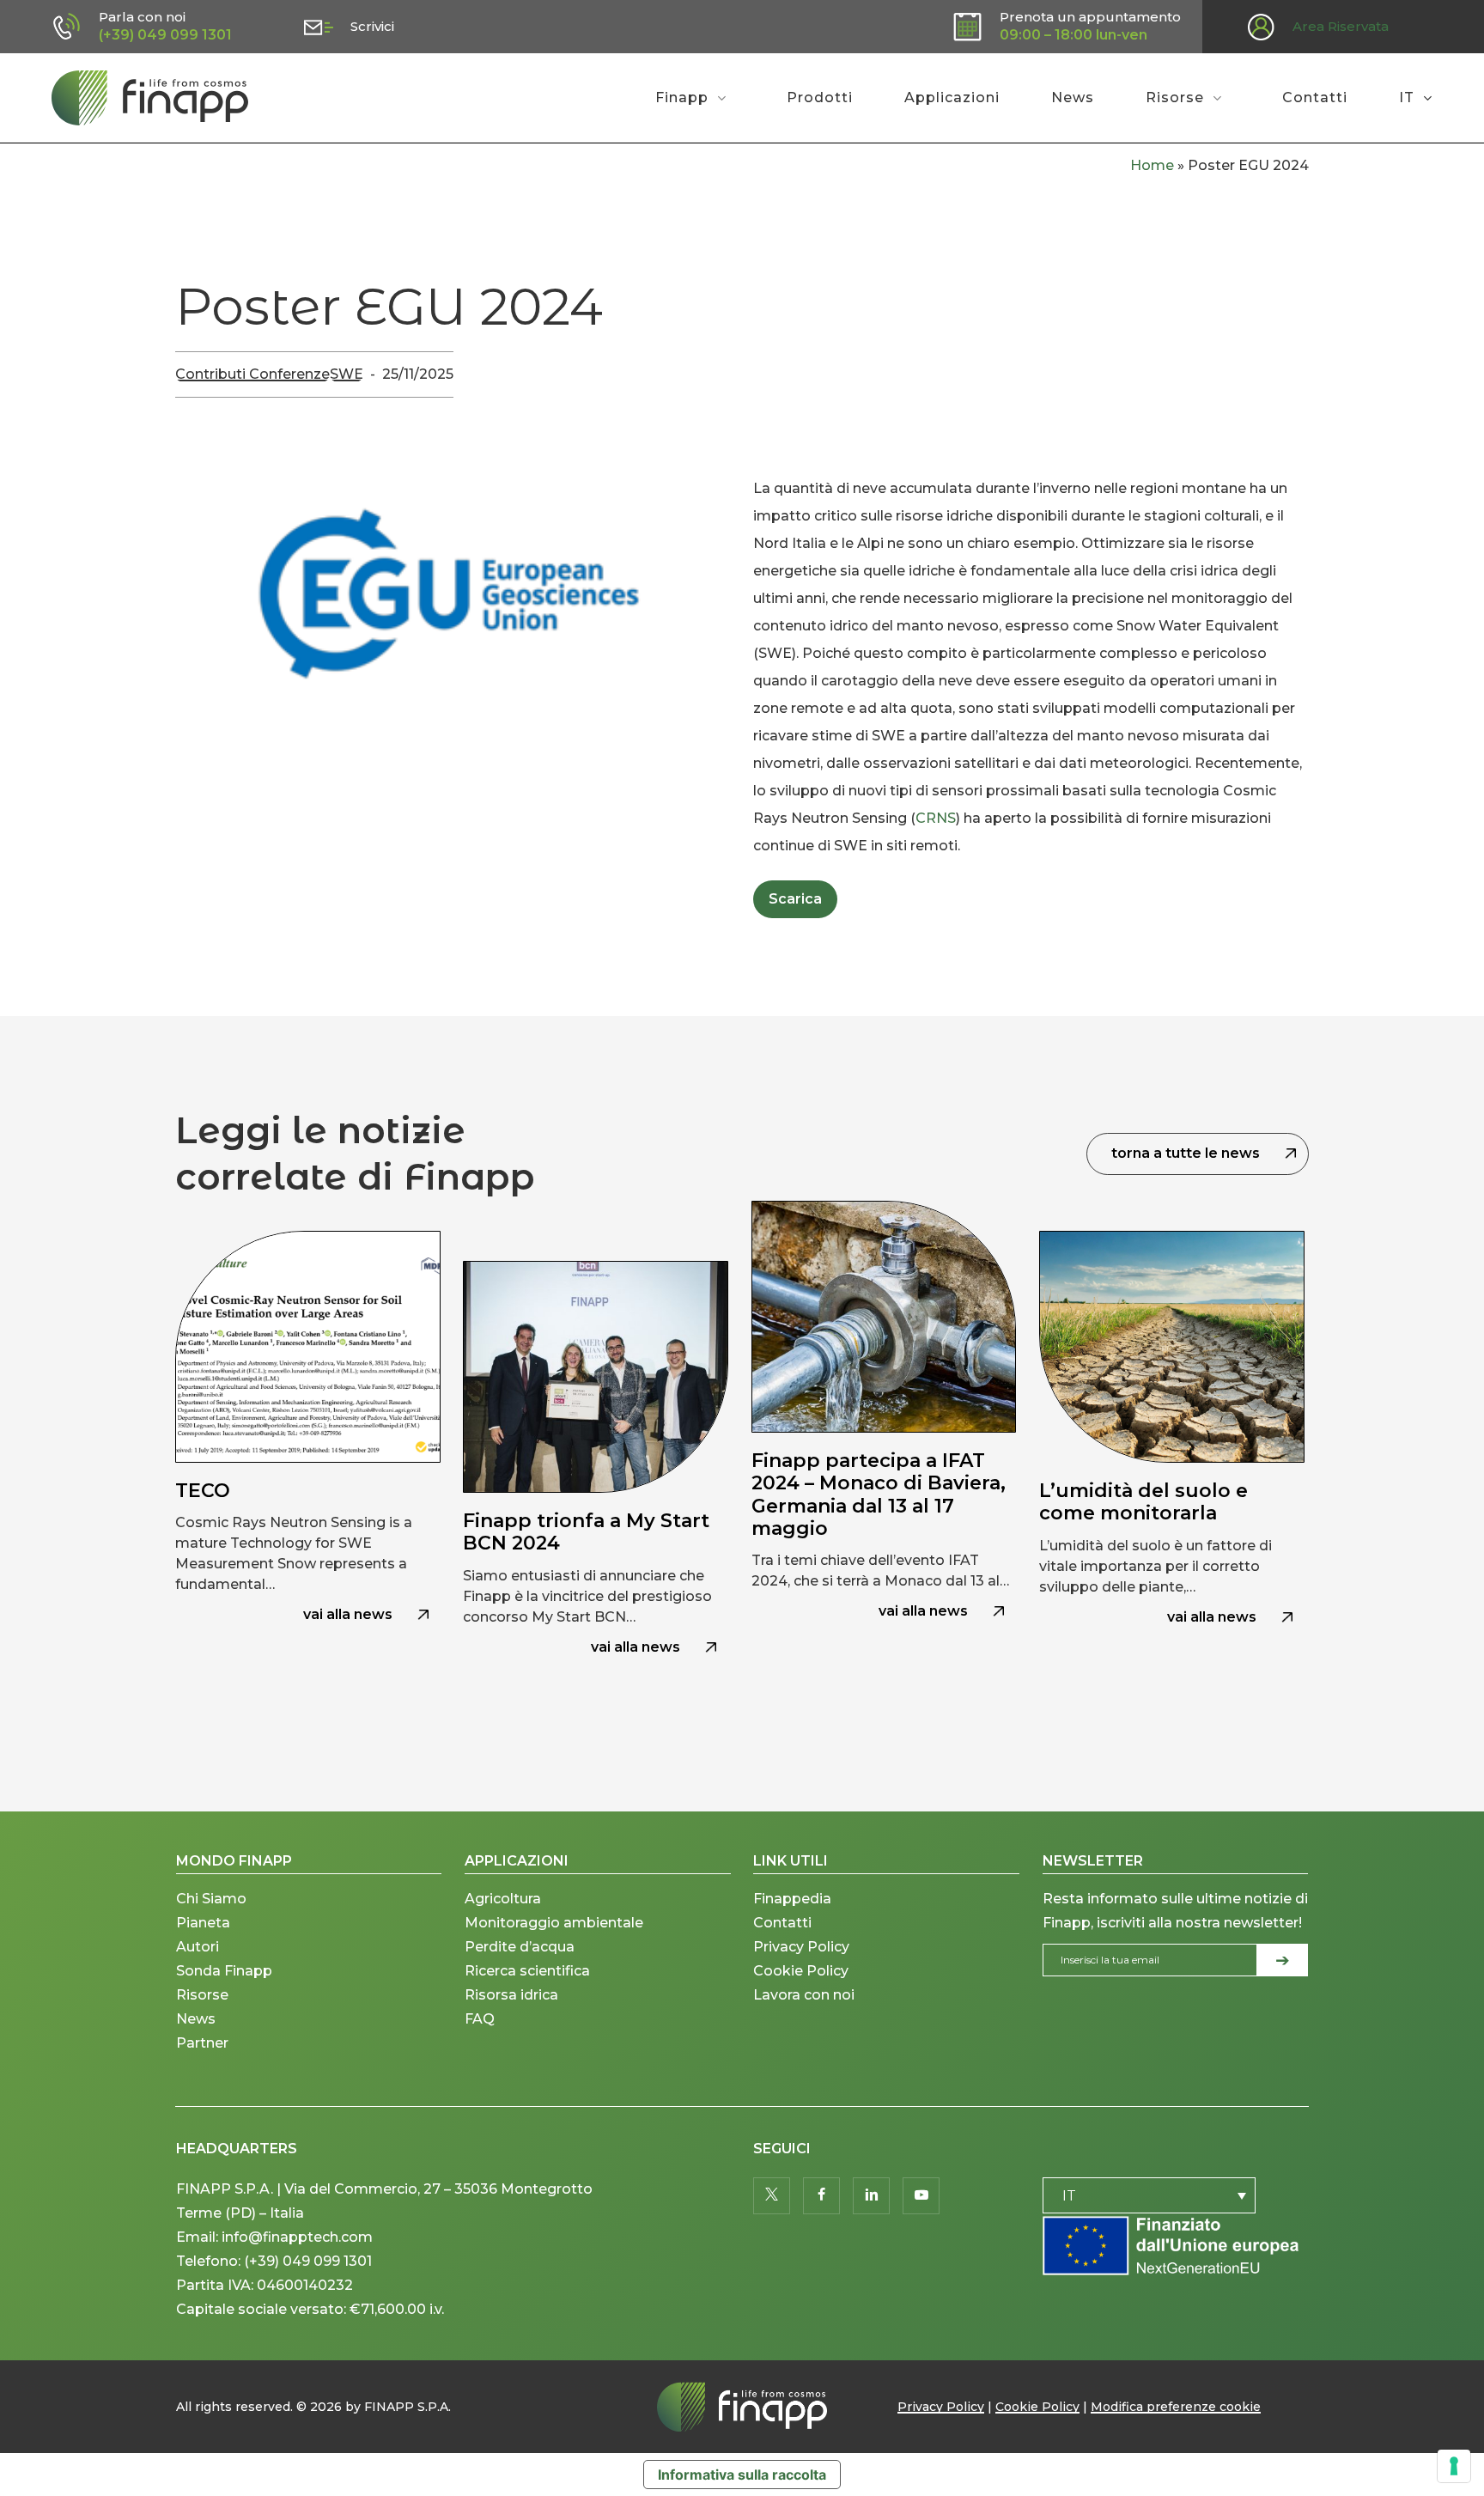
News (196, 2019)
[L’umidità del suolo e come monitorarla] (1172, 1461)
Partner (202, 2043)
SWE (347, 374)
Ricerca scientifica (527, 1971)
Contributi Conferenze (252, 374)
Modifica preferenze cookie (1176, 2407)
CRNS (936, 818)
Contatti (782, 1923)
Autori (198, 1947)
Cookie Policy (801, 1971)
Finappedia (792, 1899)
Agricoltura (503, 1899)
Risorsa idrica (511, 1995)
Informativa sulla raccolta (742, 2475)
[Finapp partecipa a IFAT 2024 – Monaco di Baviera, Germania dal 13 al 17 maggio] (884, 1461)
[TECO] (308, 1461)
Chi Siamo (211, 1899)
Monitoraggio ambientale (554, 1923)
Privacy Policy (801, 1947)
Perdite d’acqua (520, 1947)
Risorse (202, 1995)
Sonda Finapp (224, 1971)
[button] (795, 899)
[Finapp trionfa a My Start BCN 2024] (596, 1461)
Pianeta (203, 1923)
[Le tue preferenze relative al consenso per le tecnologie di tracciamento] (1454, 2466)
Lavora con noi (804, 1995)
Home (1152, 165)
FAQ (480, 2019)
